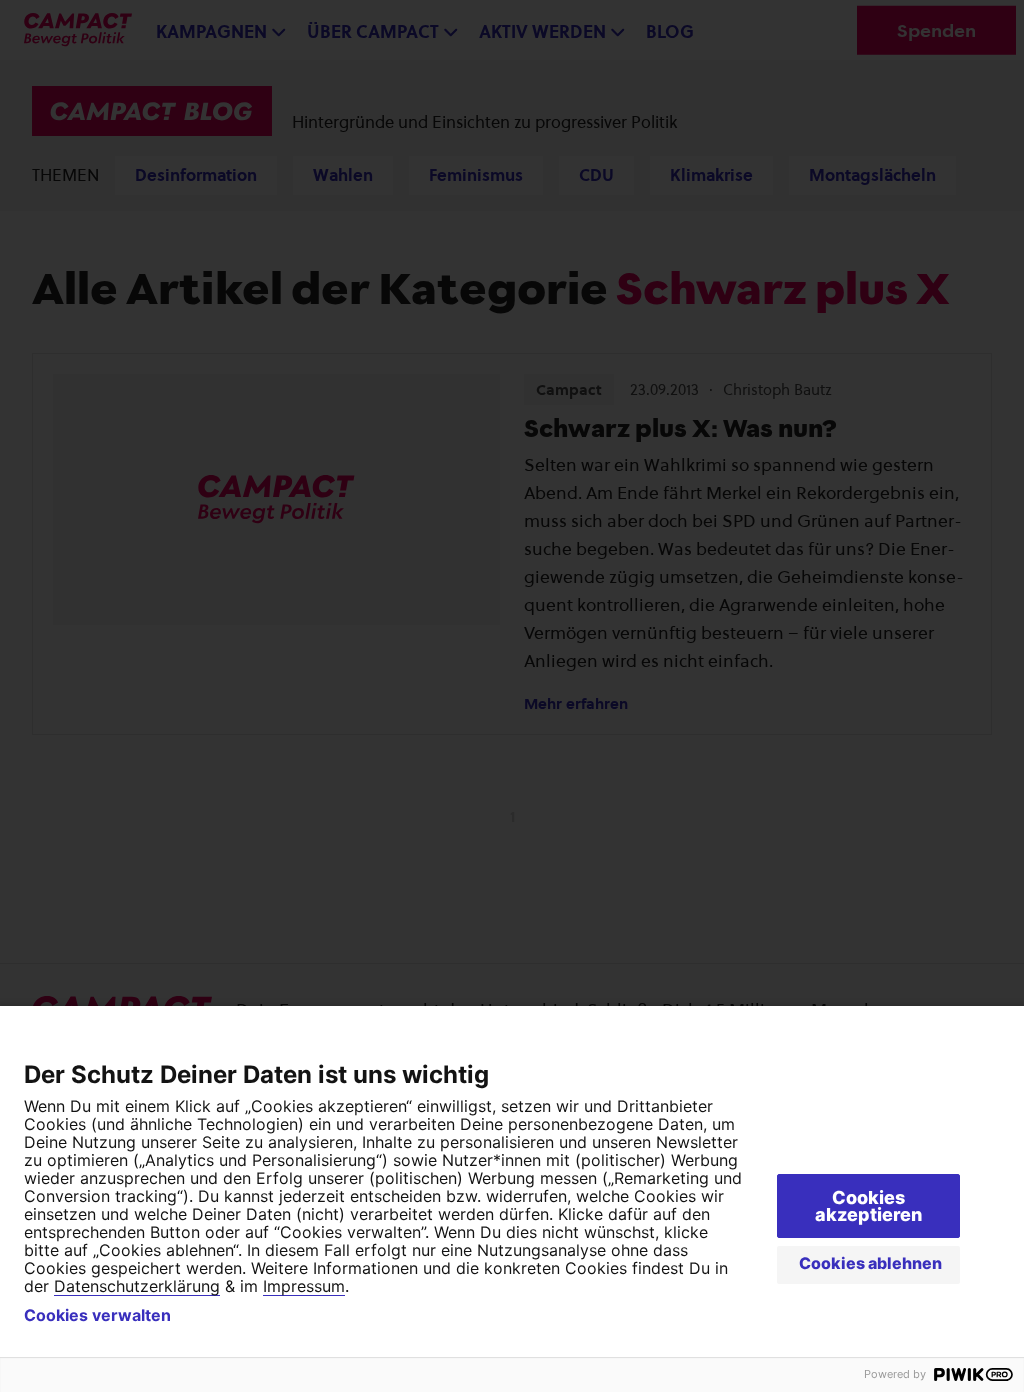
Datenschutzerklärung (137, 1286)
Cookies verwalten (97, 1315)
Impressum (304, 1286)
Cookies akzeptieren (868, 1206)
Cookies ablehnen (870, 1263)
